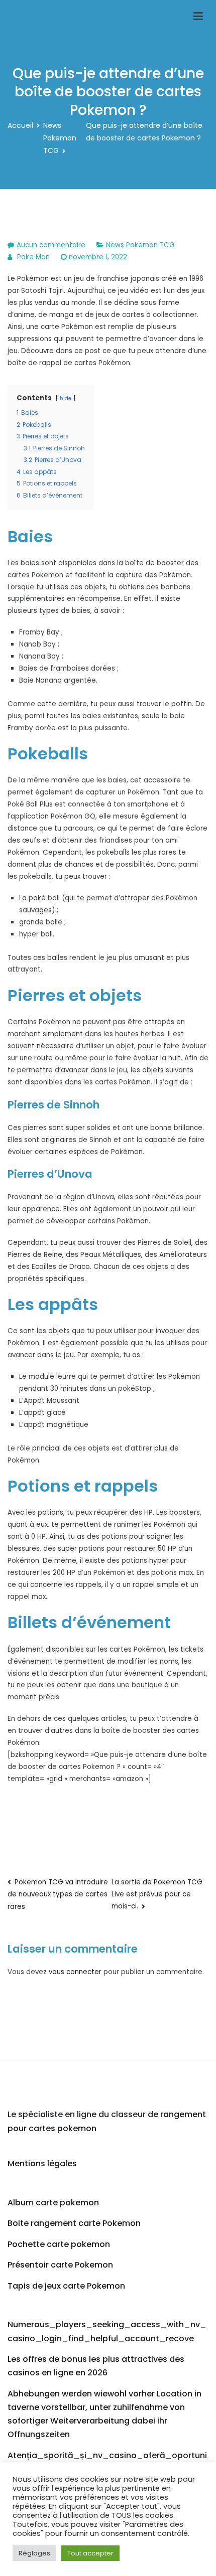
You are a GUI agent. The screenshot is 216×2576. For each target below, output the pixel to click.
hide (66, 398)
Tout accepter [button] (90, 2553)
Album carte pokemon (53, 2203)
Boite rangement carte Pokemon (74, 2223)
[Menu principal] (198, 17)
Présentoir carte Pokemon (60, 2265)
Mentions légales (42, 2163)
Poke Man (33, 257)
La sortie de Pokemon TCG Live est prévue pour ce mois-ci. (157, 1894)
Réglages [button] (34, 2553)
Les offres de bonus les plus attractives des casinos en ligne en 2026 (96, 2366)
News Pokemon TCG (140, 245)
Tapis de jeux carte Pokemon (66, 2286)
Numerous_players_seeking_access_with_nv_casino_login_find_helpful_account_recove (107, 2331)
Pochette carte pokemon (59, 2244)
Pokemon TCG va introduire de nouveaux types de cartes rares (58, 1894)
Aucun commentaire (51, 245)
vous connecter (75, 1972)
